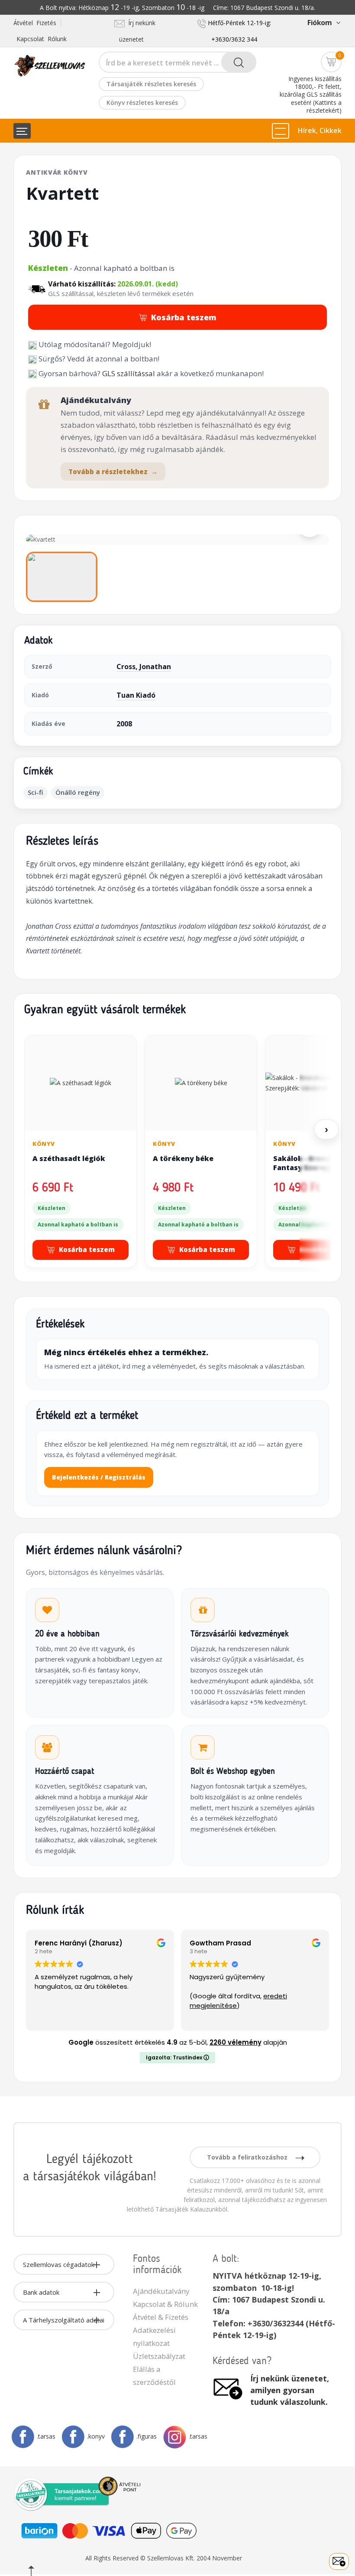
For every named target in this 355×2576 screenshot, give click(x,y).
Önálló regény (78, 792)
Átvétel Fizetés (35, 23)
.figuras (147, 2436)
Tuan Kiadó (136, 695)
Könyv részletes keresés (142, 102)
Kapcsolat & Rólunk (165, 2304)
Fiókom (319, 23)
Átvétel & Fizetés (161, 2317)
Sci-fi (35, 792)
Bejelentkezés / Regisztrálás (99, 1477)
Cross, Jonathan (144, 667)
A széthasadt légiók (69, 1158)
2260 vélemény (236, 2042)
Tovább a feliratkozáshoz (248, 2157)
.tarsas (46, 2436)
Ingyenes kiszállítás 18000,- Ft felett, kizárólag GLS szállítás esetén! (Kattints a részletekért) (311, 94)
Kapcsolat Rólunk (42, 39)
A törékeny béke (183, 1158)
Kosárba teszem (184, 317)
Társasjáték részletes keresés (151, 84)
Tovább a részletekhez (113, 472)
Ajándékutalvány (161, 2291)
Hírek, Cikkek (320, 130)
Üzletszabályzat (159, 2356)
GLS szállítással (129, 373)
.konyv (96, 2436)
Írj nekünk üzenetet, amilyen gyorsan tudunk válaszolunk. (290, 2390)
